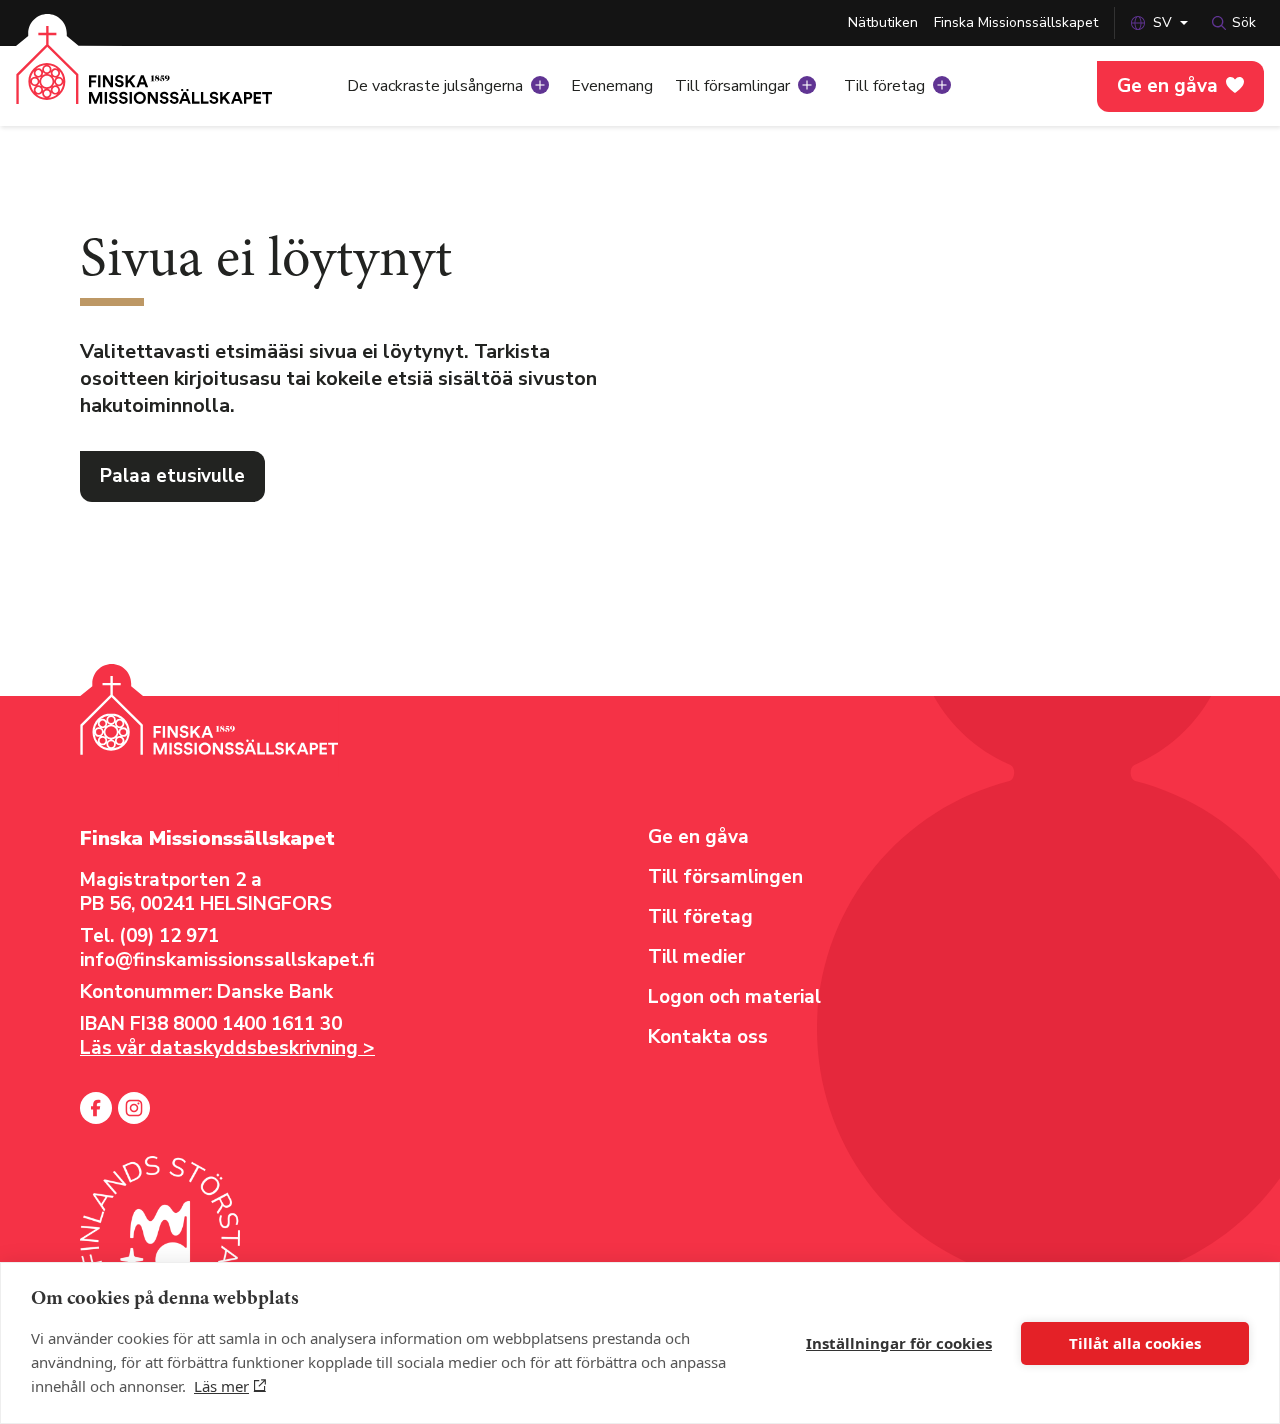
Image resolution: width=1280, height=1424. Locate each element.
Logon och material (734, 997)
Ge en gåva (1167, 86)
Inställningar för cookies (899, 1343)
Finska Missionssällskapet (1016, 22)
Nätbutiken (883, 22)
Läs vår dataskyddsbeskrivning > (227, 1048)
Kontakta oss (708, 1037)
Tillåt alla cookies (1135, 1343)
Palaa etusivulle (172, 476)
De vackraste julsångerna (435, 86)
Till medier (696, 957)
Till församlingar (732, 86)
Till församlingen (725, 877)
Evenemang (612, 86)
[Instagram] (134, 1108)
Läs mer (221, 1386)
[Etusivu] (144, 80)
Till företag (884, 86)
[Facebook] (96, 1108)
